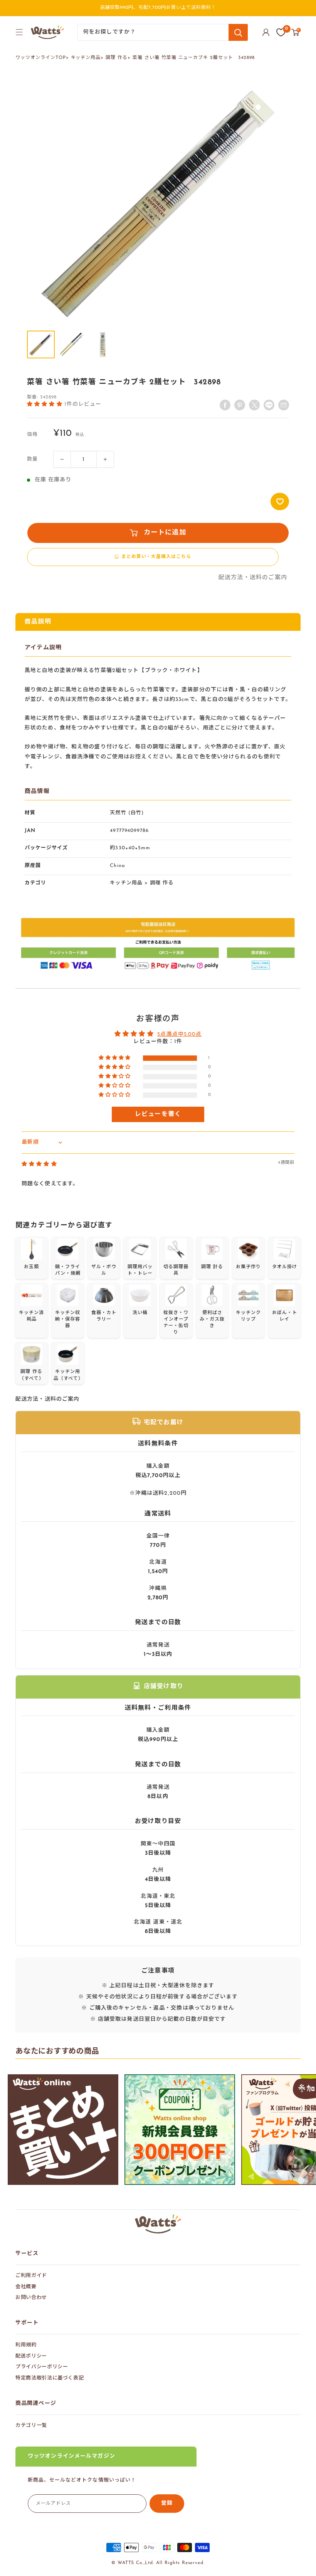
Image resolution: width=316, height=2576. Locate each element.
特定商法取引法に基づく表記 (50, 2378)
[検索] (238, 32)
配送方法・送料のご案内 (253, 578)
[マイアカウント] (266, 32)
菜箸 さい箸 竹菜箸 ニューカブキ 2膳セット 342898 (194, 58)
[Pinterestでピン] (240, 405)
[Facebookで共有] (225, 405)
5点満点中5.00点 (179, 1034)
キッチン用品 (86, 58)
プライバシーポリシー (42, 2367)
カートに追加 (165, 533)
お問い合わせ (31, 2298)
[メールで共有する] (269, 405)
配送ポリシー (31, 2356)
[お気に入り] (281, 32)
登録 (167, 2503)
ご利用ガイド (31, 2276)
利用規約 (26, 2345)
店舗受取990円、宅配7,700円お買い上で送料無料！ (158, 8)
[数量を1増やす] (105, 459)
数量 (32, 459)
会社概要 (26, 2287)
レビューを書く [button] (158, 1114)
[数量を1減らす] (62, 459)
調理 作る (117, 58)
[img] (39, 1164)
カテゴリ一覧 (31, 2426)
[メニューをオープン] (19, 32)
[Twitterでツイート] (254, 405)
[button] (46, 404)
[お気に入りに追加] (280, 502)
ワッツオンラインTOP (41, 58)
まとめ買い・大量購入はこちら (156, 557)
